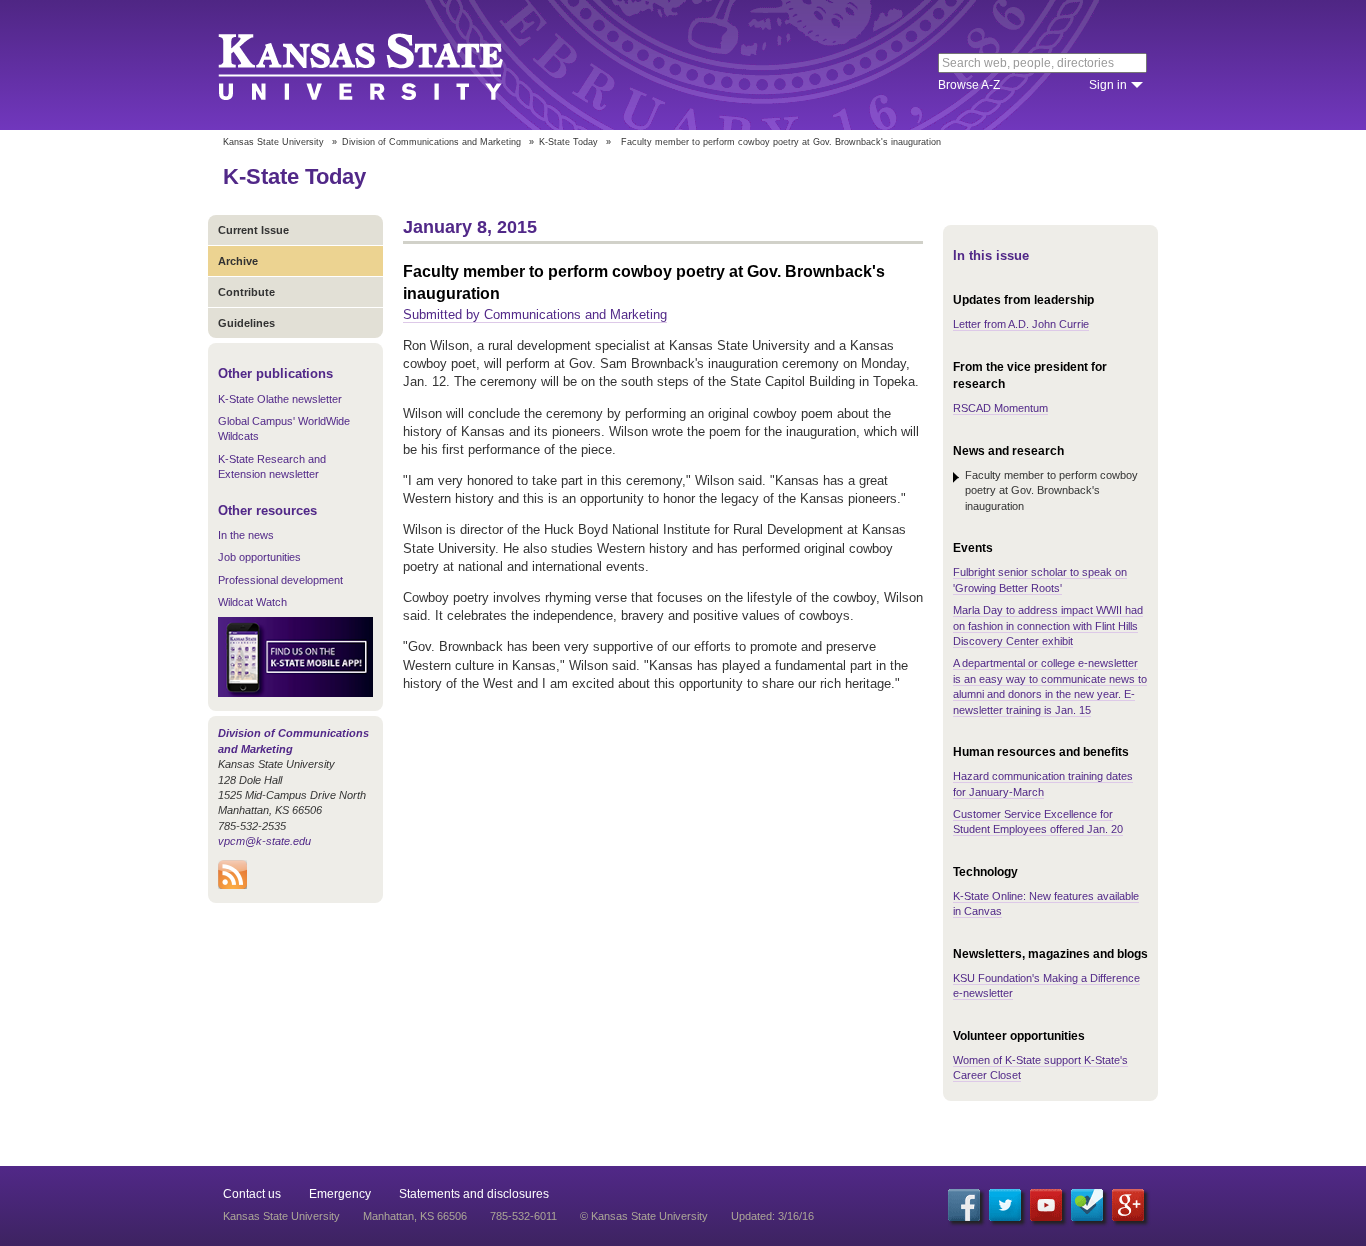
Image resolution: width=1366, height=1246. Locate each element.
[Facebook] (964, 1205)
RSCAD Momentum (1000, 408)
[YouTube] (1046, 1205)
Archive (238, 261)
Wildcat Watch (252, 602)
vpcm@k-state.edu (264, 841)
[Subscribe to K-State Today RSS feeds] (232, 885)
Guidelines (246, 323)
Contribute (246, 292)
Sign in (1108, 85)
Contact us (252, 1194)
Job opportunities (259, 557)
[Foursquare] (1087, 1205)
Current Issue (253, 230)
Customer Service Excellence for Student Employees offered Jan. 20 (1038, 821)
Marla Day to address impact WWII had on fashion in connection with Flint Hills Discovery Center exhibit (1048, 625)
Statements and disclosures (474, 1194)
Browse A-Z (969, 85)
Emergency (340, 1194)
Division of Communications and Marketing (431, 142)
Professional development (280, 580)
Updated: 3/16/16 (772, 1216)
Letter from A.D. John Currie (1021, 324)
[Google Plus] (1128, 1205)
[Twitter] (1005, 1205)
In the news (246, 535)
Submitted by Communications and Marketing (535, 314)
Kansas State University (385, 65)
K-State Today (568, 142)
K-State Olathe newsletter (280, 399)
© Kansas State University (644, 1216)
